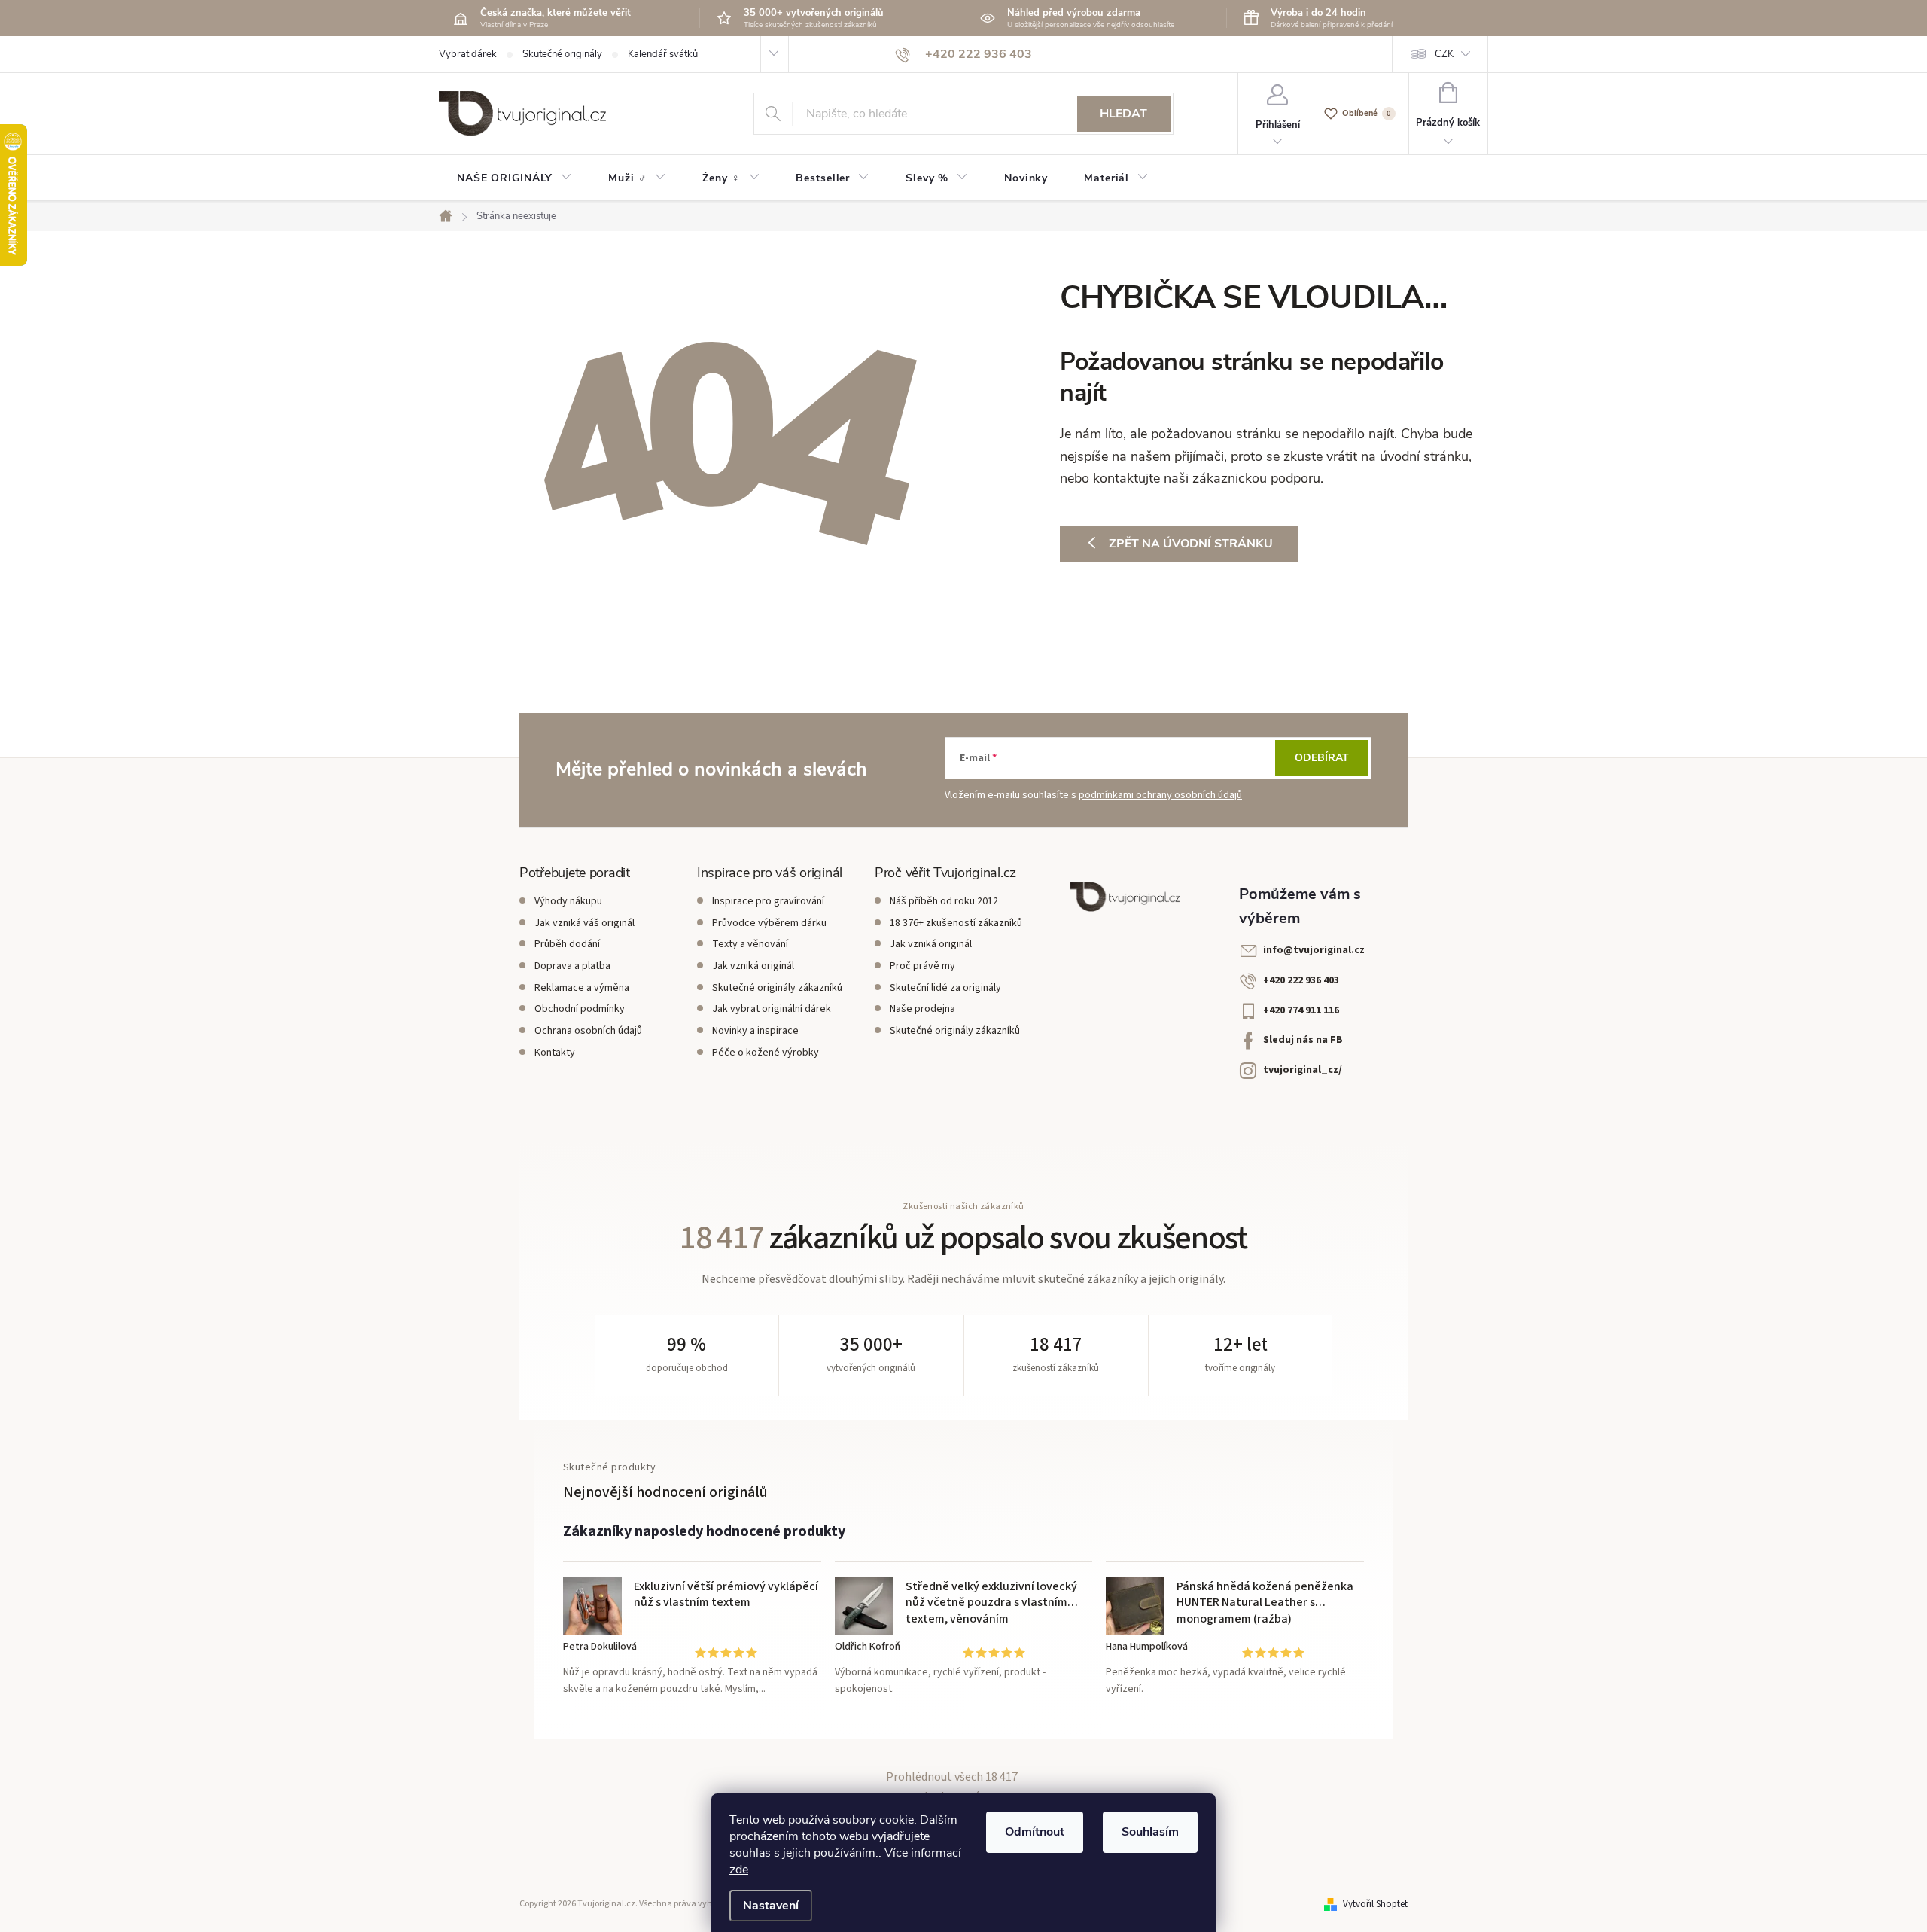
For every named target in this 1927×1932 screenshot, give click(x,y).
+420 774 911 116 (1301, 1010)
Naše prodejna (922, 1009)
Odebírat (1322, 758)
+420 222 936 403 (1301, 980)
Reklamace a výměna (582, 988)
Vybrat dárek (468, 54)
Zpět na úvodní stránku (1191, 544)
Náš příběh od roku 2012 (944, 901)
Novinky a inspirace (755, 1031)
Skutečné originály (562, 54)
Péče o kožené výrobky (766, 1053)
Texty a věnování (750, 944)
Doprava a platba (572, 966)
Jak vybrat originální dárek (772, 1009)
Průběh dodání (567, 944)
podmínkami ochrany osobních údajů (1160, 795)
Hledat (1123, 114)
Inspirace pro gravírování (768, 901)
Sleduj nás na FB (1303, 1040)
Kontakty (555, 1053)
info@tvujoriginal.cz (1314, 950)
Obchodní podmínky (580, 1009)
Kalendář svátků (663, 54)
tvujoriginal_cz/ (1303, 1070)
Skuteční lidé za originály (945, 988)
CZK (1444, 54)
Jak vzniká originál (753, 966)
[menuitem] (514, 178)
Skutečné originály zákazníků (777, 988)
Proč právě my (922, 966)
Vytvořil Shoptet (1375, 1904)
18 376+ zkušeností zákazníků (956, 923)
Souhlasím (1150, 1832)
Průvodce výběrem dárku (769, 923)
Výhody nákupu (568, 901)
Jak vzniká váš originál (584, 923)
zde (739, 1870)
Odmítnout (1035, 1832)
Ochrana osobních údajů (588, 1031)
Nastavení (771, 1906)
